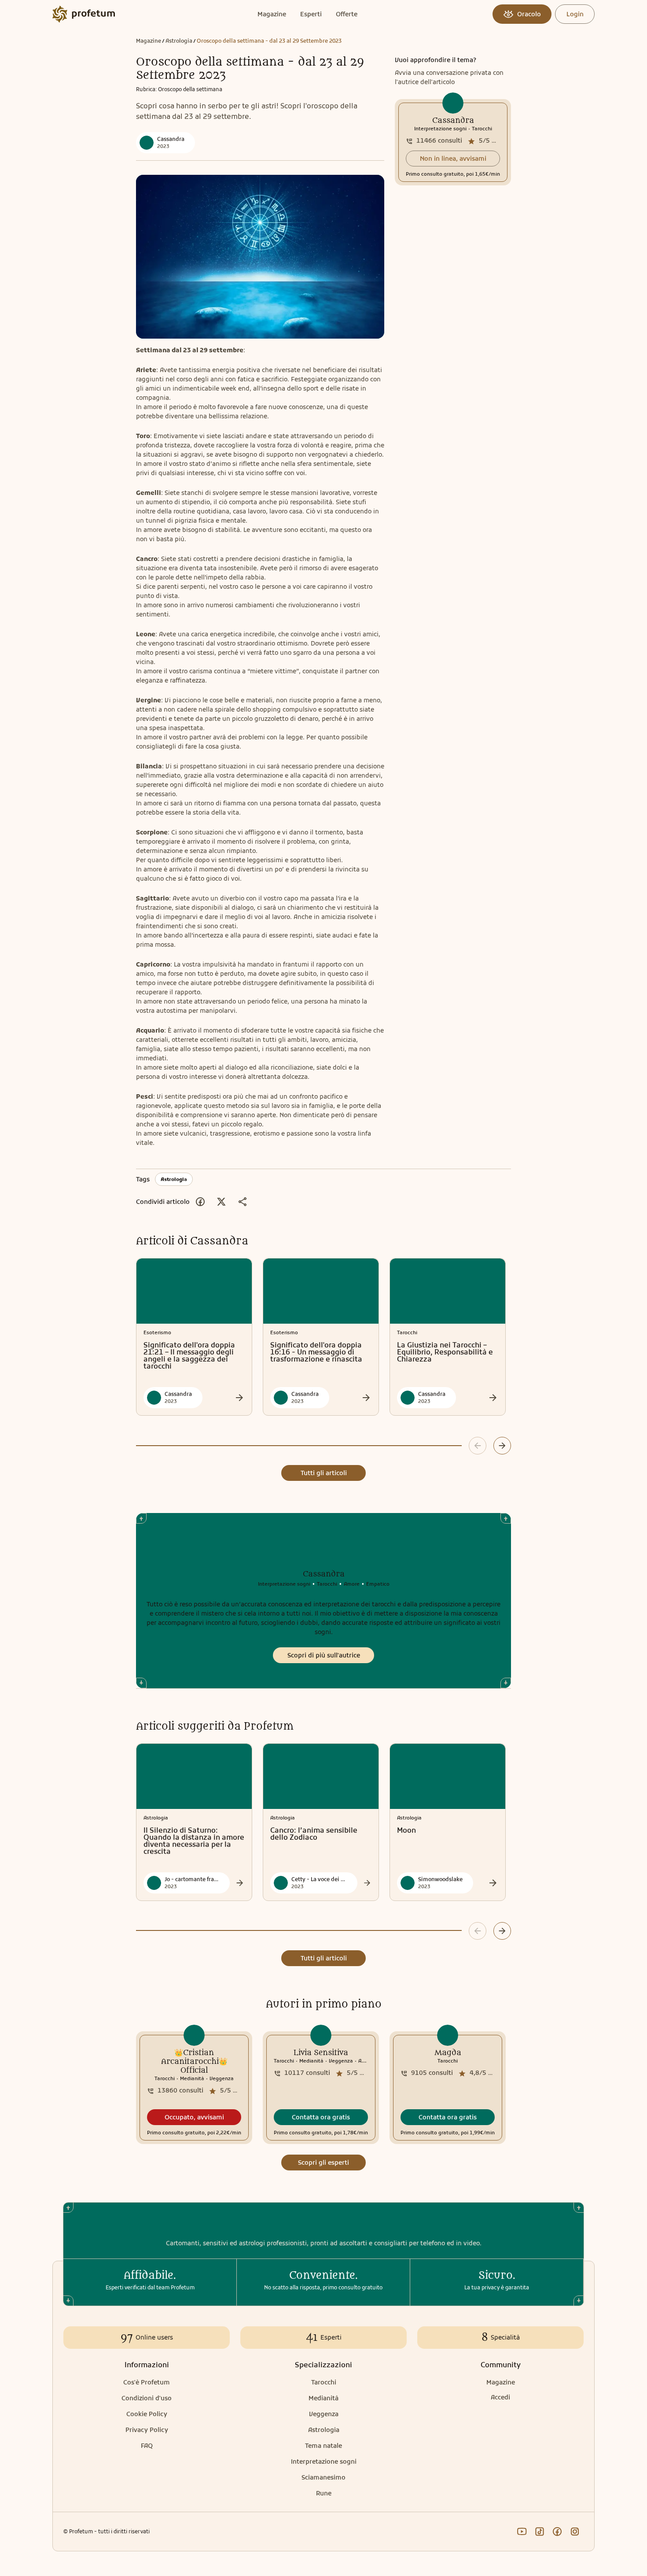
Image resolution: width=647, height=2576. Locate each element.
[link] (453, 142)
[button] (453, 159)
